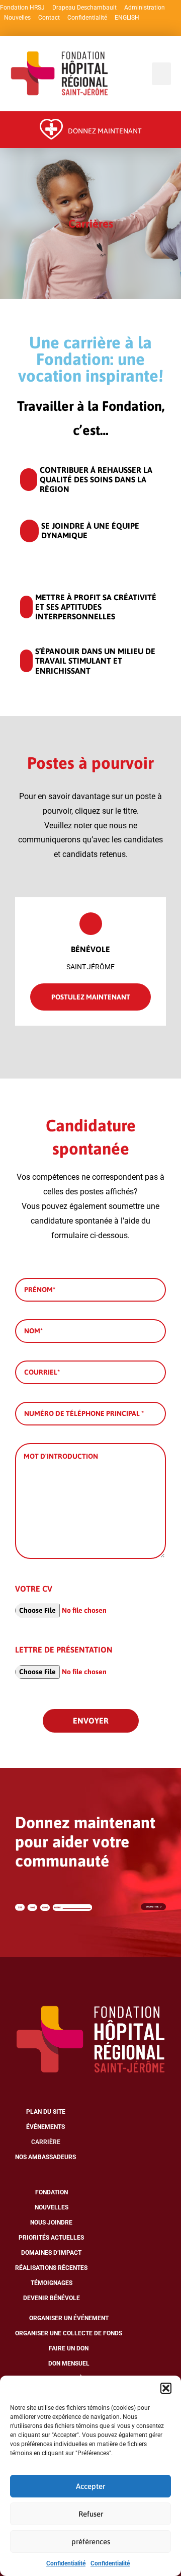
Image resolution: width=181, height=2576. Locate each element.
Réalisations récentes (51, 2268)
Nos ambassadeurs (46, 2157)
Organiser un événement (69, 2318)
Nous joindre (51, 2223)
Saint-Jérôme (90, 967)
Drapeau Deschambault (84, 8)
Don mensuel (69, 2364)
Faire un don (69, 2348)
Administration (145, 8)
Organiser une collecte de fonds (69, 2333)
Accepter (90, 2486)
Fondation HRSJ (22, 8)
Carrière (46, 2142)
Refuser (91, 2514)
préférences (91, 2542)
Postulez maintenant (91, 997)
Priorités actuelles (51, 2238)
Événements (46, 2127)
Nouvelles (17, 18)
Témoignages (52, 2283)
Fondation (52, 2192)
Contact (49, 18)
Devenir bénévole (52, 2298)
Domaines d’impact (51, 2253)
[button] (166, 2388)
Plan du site (46, 2112)
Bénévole (90, 949)
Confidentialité (66, 2563)
